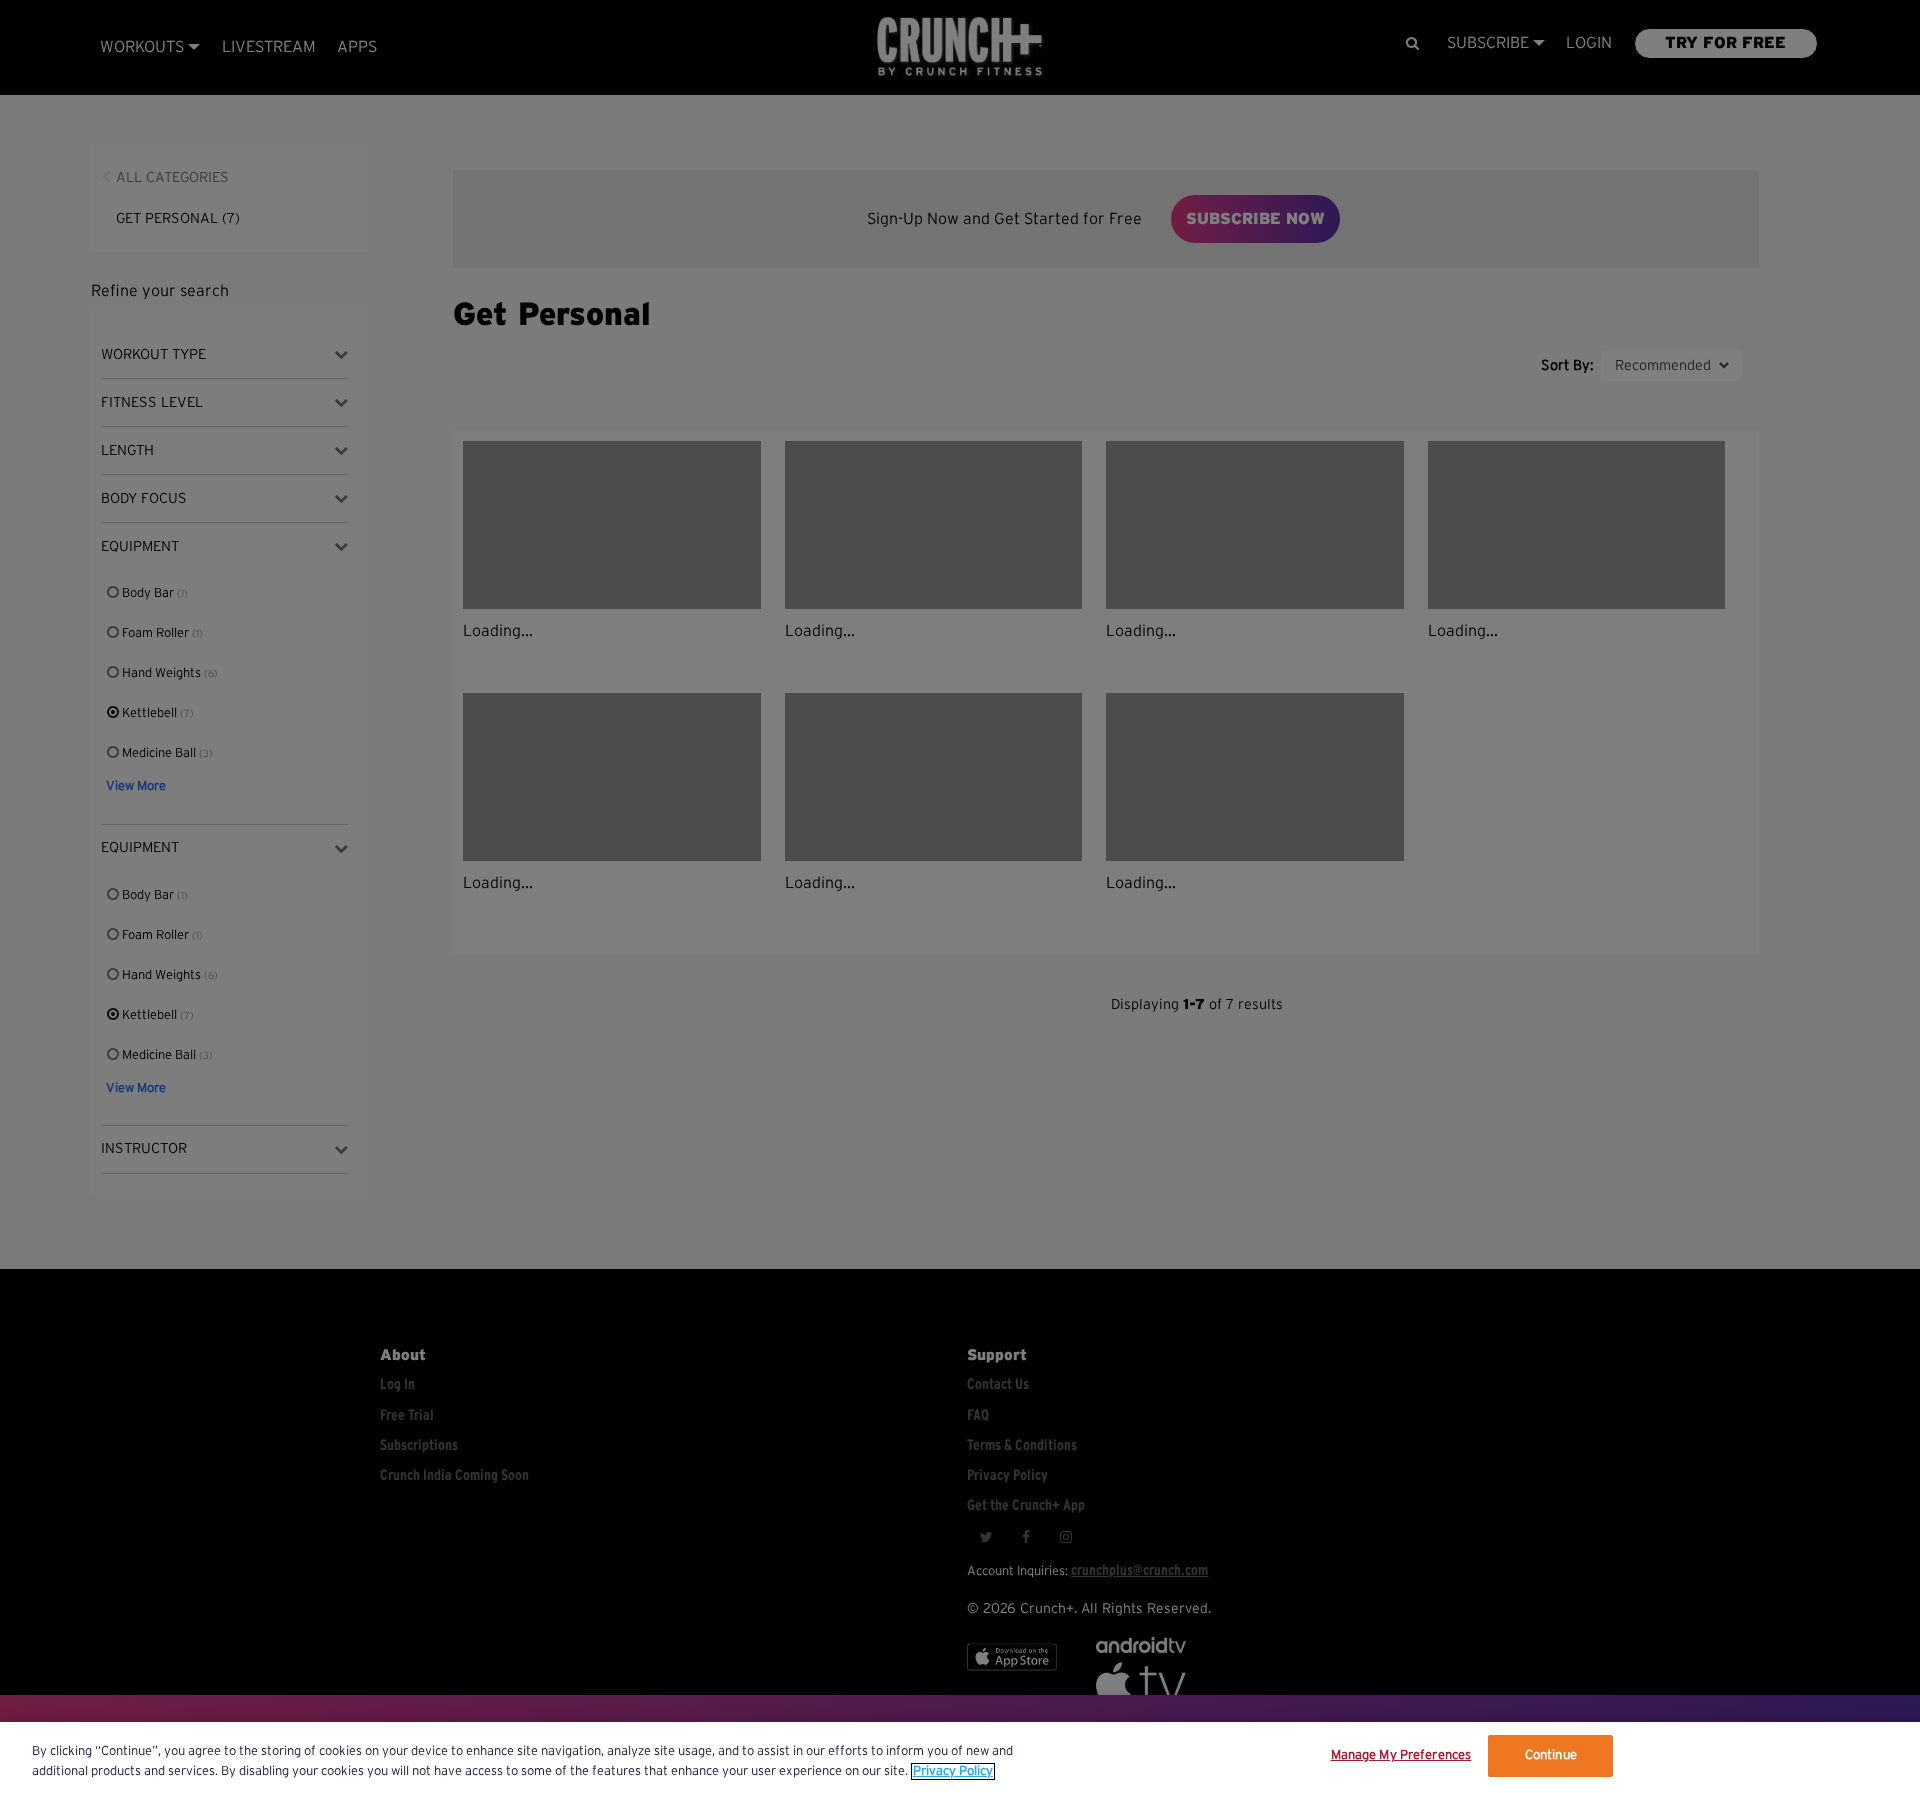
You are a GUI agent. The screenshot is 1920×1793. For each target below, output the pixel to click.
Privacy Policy (953, 1771)
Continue (1551, 1755)
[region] (960, 1757)
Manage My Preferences (1401, 1755)
